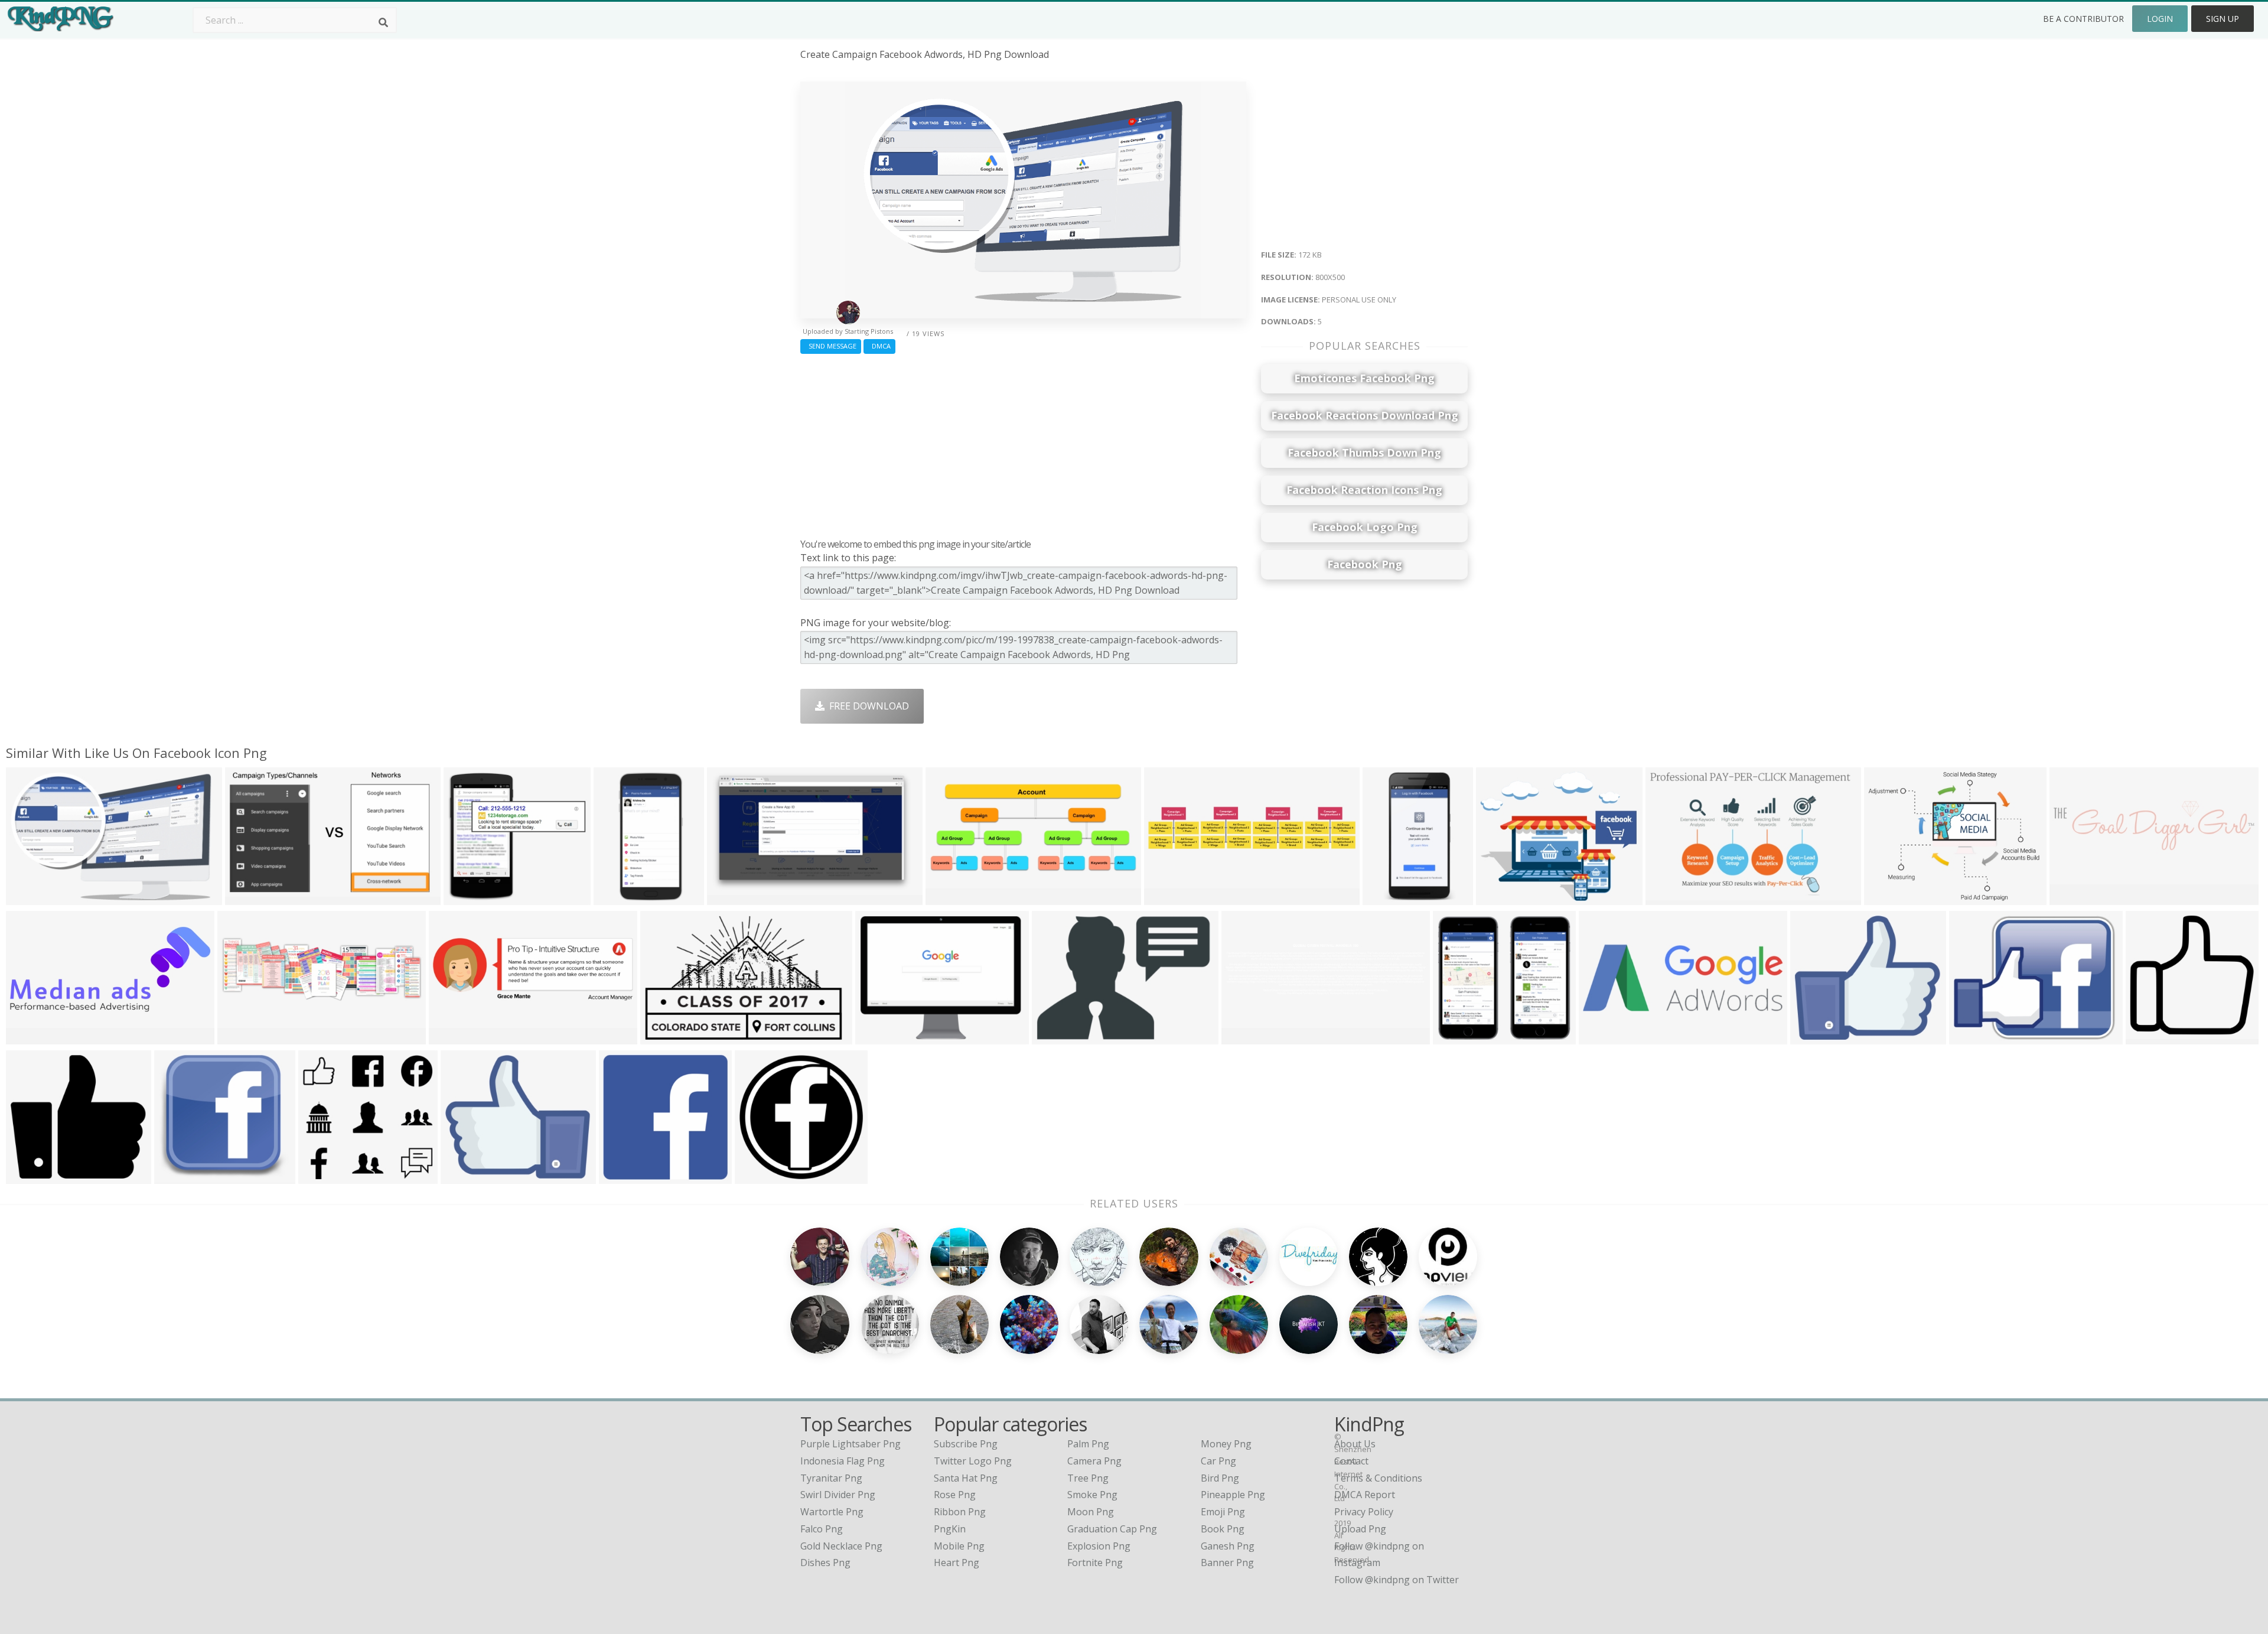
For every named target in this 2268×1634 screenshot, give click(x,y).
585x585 (757, 1176)
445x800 (616, 898)
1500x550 (453, 1037)
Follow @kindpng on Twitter (1397, 1580)
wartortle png (832, 1512)
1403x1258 (181, 1176)
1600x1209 (1976, 1037)
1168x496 (950, 898)
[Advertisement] (1023, 443)
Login (2160, 19)
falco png (822, 1529)
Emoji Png (1223, 1512)
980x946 (2148, 1037)
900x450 (1498, 898)
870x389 (1601, 1037)
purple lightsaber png (850, 1444)
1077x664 (250, 898)
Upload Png (1360, 1529)
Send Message (831, 346)
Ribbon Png (960, 1512)
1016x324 (242, 1037)
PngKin (950, 1529)
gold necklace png (841, 1546)
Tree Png (1088, 1478)
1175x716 (1670, 898)
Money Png (1226, 1444)
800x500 (28, 898)
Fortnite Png (1095, 1563)
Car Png (1218, 1461)
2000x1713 (1817, 1037)
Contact (1351, 1461)
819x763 (1455, 1037)
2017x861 (30, 1037)
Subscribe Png (966, 1444)
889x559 (662, 1037)
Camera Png (1094, 1461)
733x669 (28, 1176)
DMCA (879, 346)
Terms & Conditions (1378, 1478)
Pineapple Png (1233, 1495)
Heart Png (957, 1563)
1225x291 (1169, 898)
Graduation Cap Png (1112, 1529)
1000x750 (623, 1176)
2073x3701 (1389, 898)
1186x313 (1246, 1037)
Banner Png (1227, 1563)
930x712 (877, 1037)
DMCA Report (1365, 1495)
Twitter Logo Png (973, 1461)
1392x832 (731, 898)
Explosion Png (1099, 1546)
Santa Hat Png (966, 1478)
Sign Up (2223, 19)
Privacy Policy (1364, 1512)
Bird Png (1220, 1478)
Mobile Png (959, 1546)
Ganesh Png (1228, 1546)
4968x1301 (2076, 898)
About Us (1355, 1444)
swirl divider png (838, 1495)
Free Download (867, 706)
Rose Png (955, 1495)
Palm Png (1088, 1444)
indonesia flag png (843, 1461)
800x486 (466, 898)
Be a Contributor (2083, 19)
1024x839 (1889, 898)
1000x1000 (1059, 1037)
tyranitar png (831, 1478)
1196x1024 (467, 1176)
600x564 (320, 1176)
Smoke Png (1092, 1495)
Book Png (1223, 1529)
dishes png (825, 1563)
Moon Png (1091, 1512)
